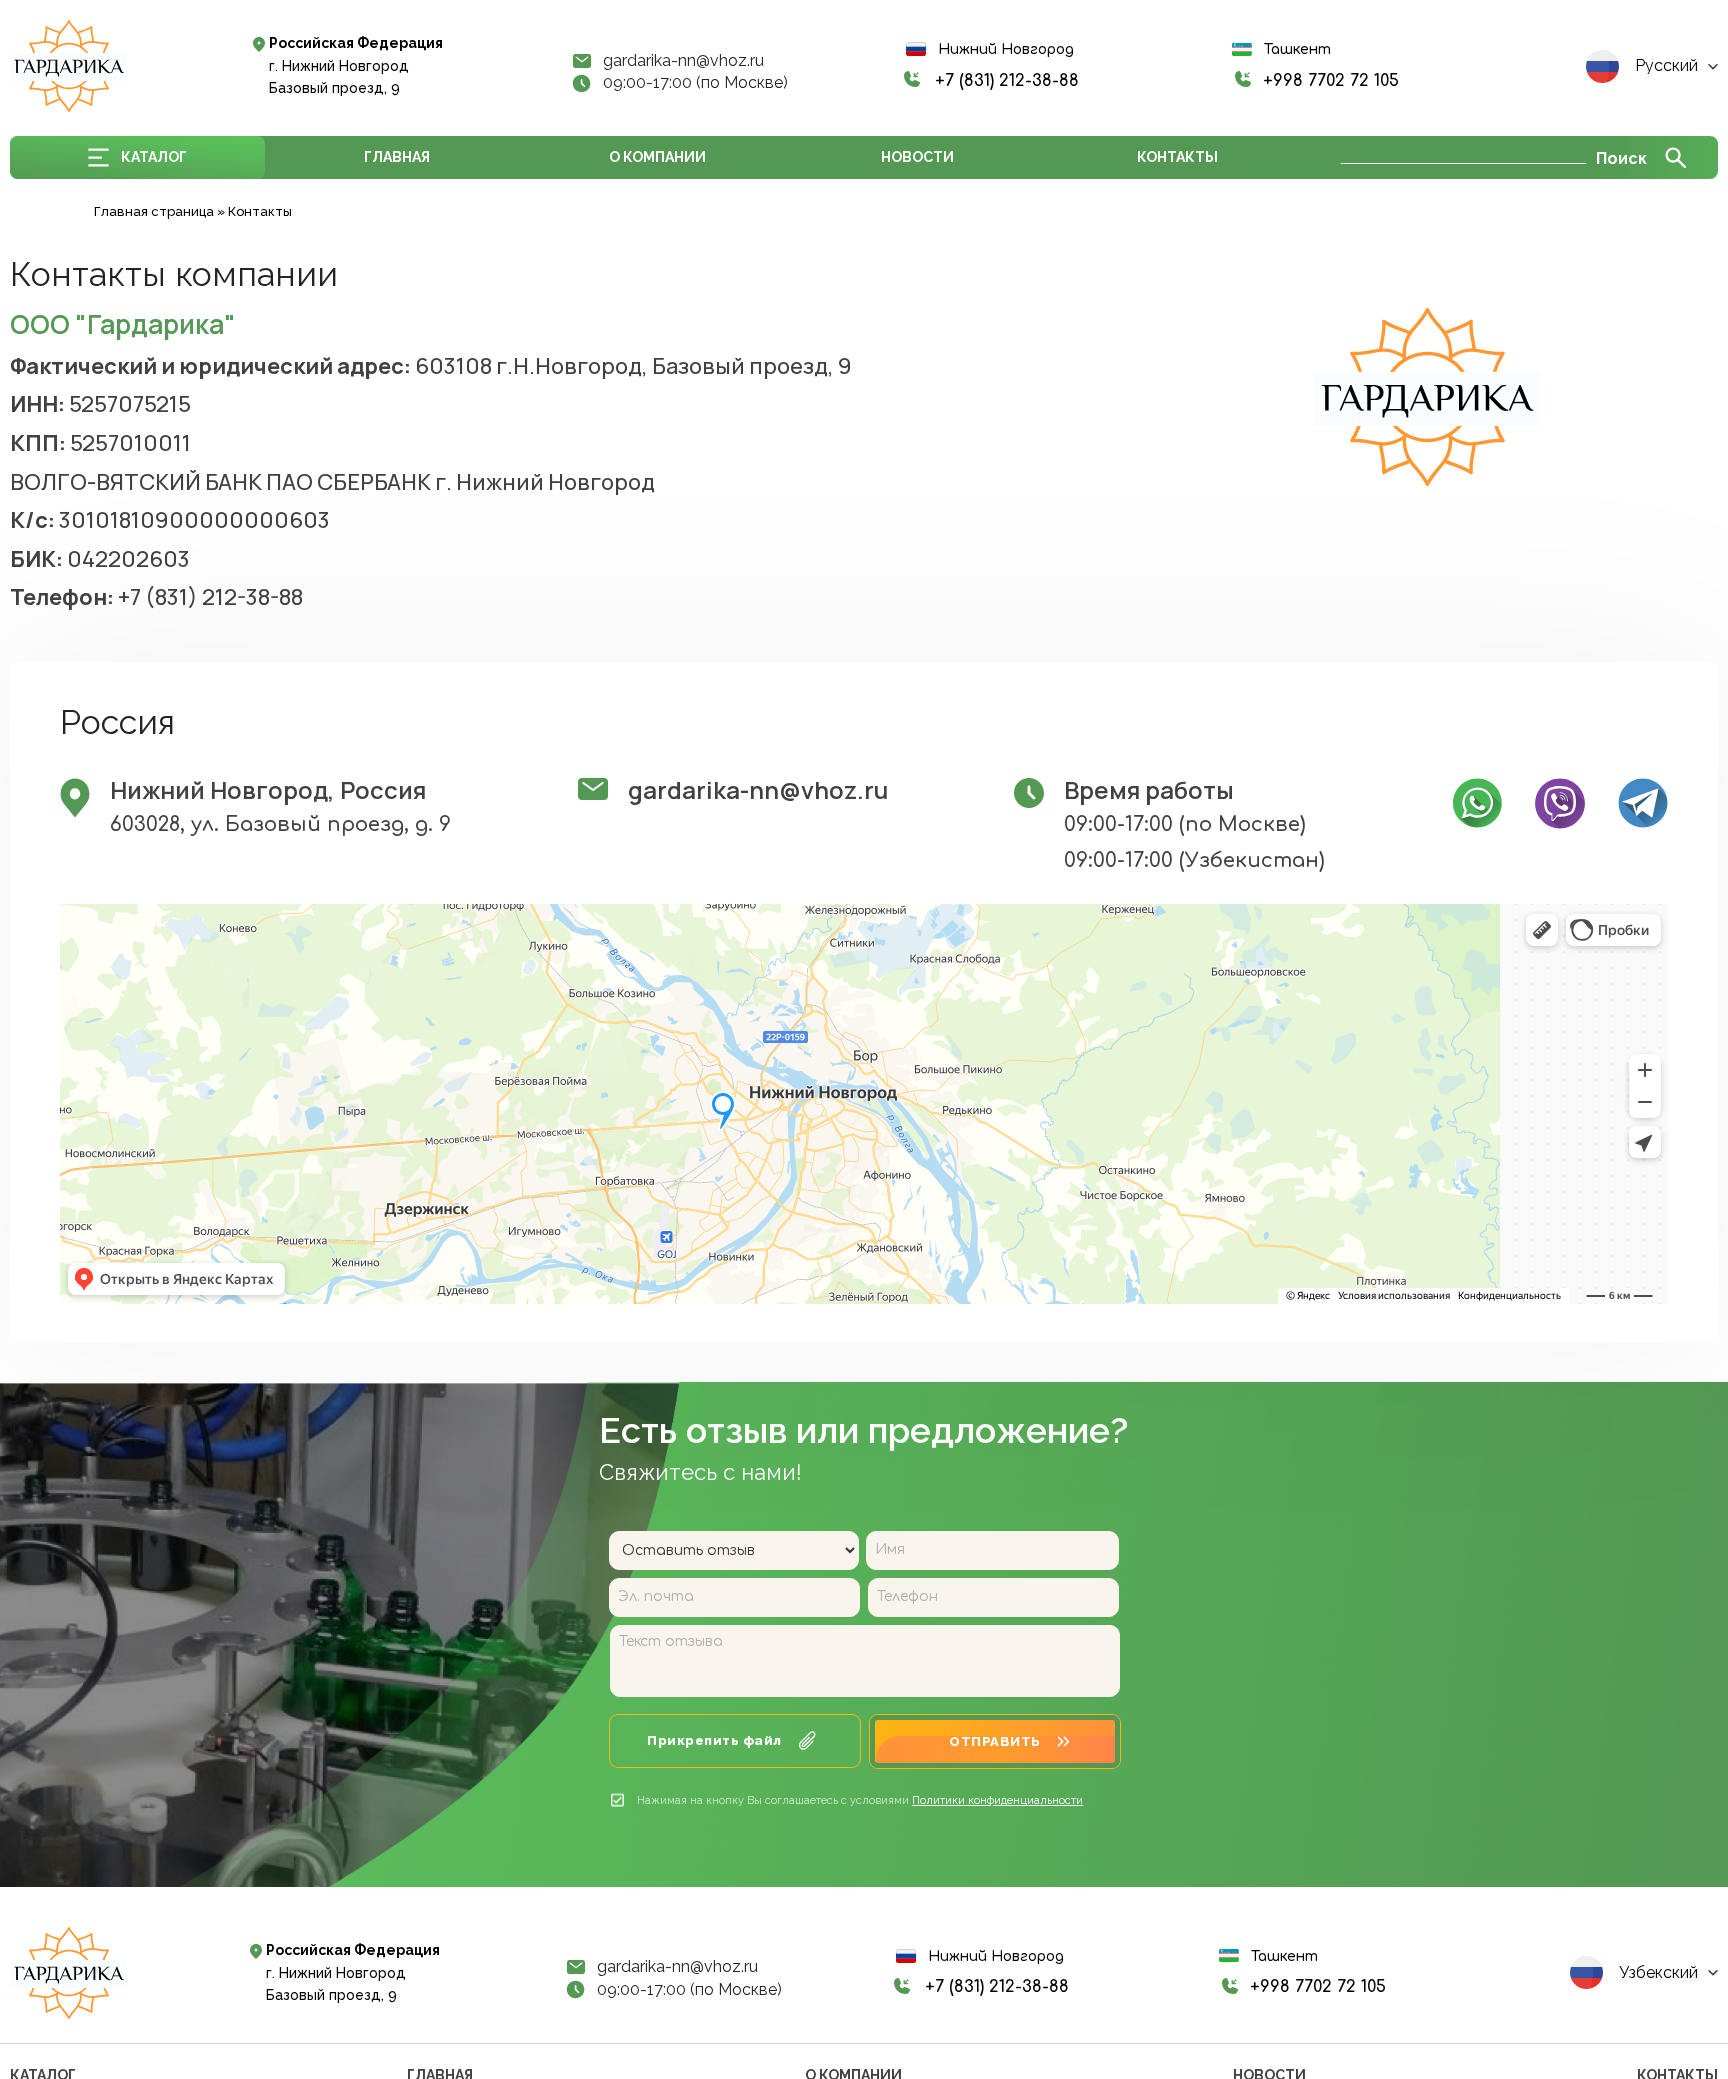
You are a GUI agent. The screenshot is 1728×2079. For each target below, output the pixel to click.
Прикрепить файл (714, 1740)
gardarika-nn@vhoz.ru (683, 61)
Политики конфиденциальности (997, 1800)
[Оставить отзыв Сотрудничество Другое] (736, 1550)
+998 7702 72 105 (1331, 81)
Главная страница (154, 211)
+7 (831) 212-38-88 (1007, 81)
